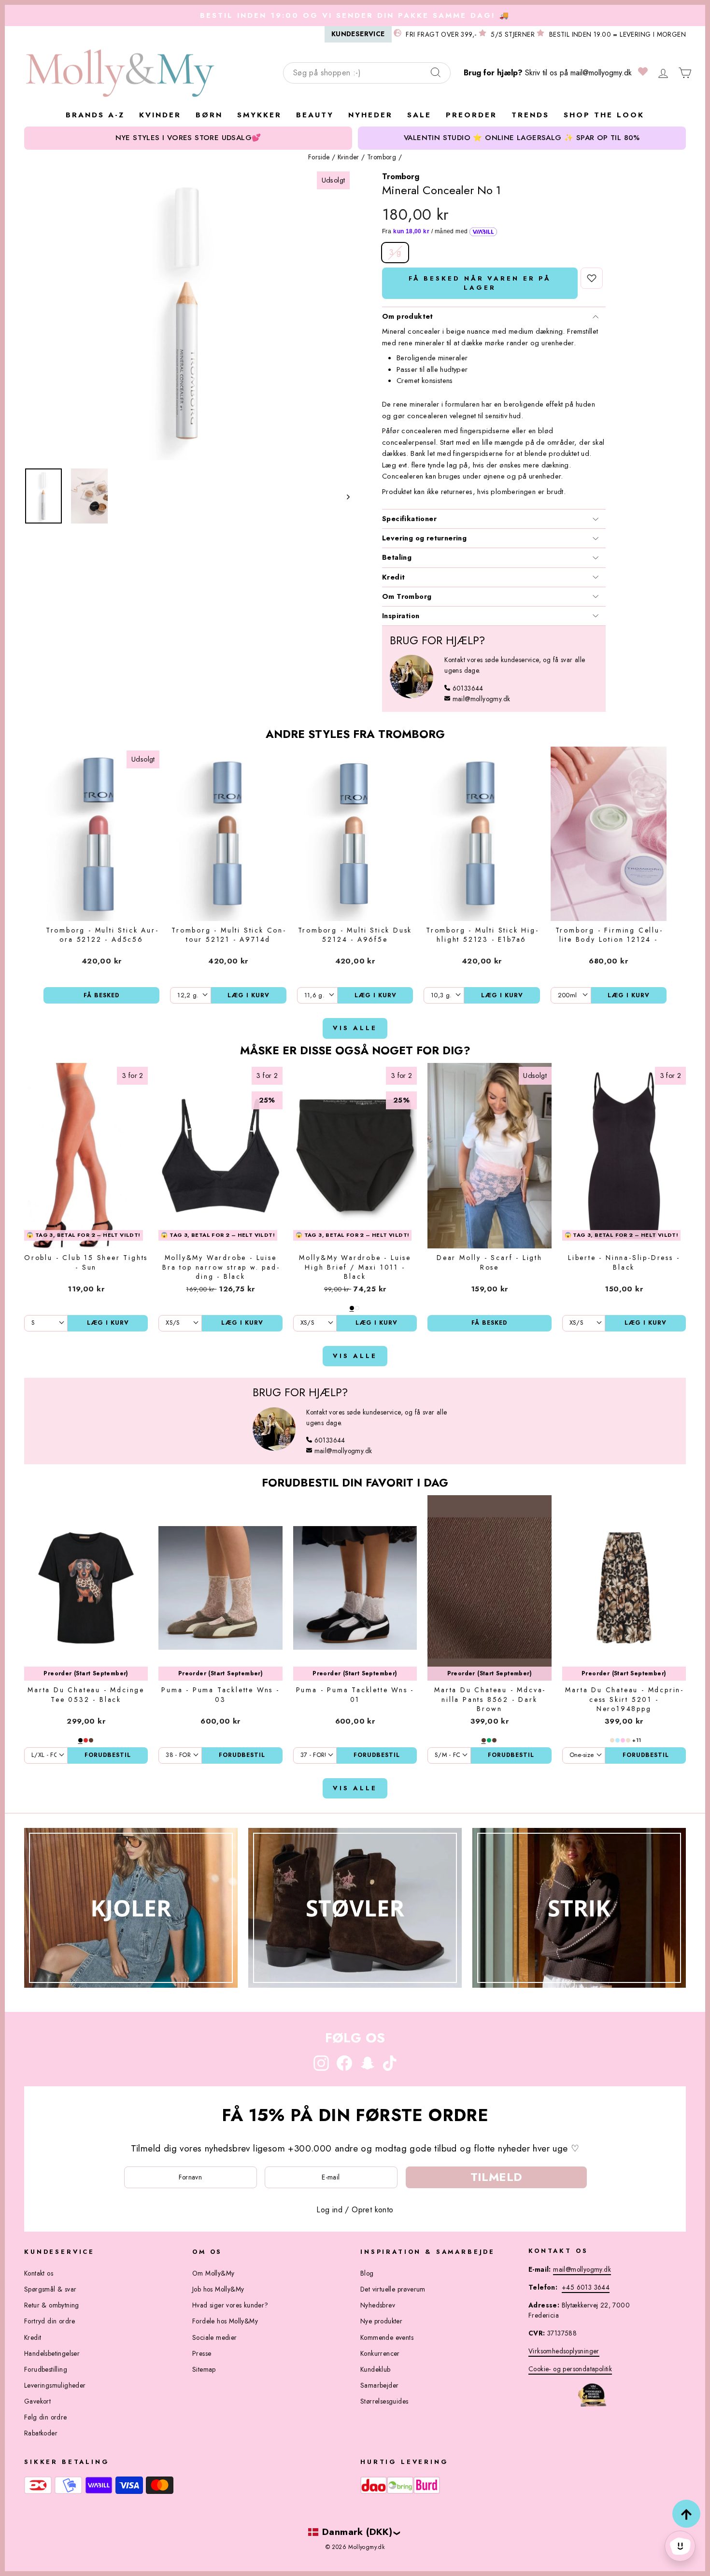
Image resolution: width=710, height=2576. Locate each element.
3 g (395, 252)
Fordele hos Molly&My (225, 2321)
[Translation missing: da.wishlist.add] (592, 278)
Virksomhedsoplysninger (564, 2351)
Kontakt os (39, 2273)
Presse (202, 2353)
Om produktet (408, 316)
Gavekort (37, 2401)
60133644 (468, 688)
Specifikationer (409, 519)
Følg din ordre (46, 2417)
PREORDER (471, 115)
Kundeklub (376, 2369)
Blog (367, 2273)
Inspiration (401, 616)
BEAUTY (315, 115)
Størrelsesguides (384, 2401)
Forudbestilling (46, 2369)
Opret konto (372, 2210)
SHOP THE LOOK (604, 115)
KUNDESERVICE (358, 34)
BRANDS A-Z (95, 115)
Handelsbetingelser (52, 2353)
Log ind (329, 2210)
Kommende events (387, 2337)
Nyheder (370, 115)
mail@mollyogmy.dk (601, 73)
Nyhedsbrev (378, 2305)
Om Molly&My (213, 2273)
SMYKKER (259, 115)
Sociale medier (215, 2337)
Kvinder (348, 157)
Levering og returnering (424, 538)
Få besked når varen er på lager (480, 283)
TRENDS (530, 115)
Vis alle (355, 1028)
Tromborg (382, 157)
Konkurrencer (380, 2353)
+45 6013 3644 (586, 2287)
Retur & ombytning (52, 2305)
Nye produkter (381, 2321)
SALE (419, 115)
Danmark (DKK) (357, 2532)
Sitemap (204, 2369)
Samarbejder (379, 2385)
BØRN (209, 115)
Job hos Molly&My (218, 2289)
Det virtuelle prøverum (393, 2289)
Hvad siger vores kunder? (230, 2305)
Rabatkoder (41, 2433)
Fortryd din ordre (50, 2321)
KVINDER (160, 115)
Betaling (397, 557)
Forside (319, 157)
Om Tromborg (407, 596)
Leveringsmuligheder (55, 2385)
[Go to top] (686, 2514)
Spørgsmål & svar (50, 2289)
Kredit (393, 577)
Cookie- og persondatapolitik (570, 2369)
